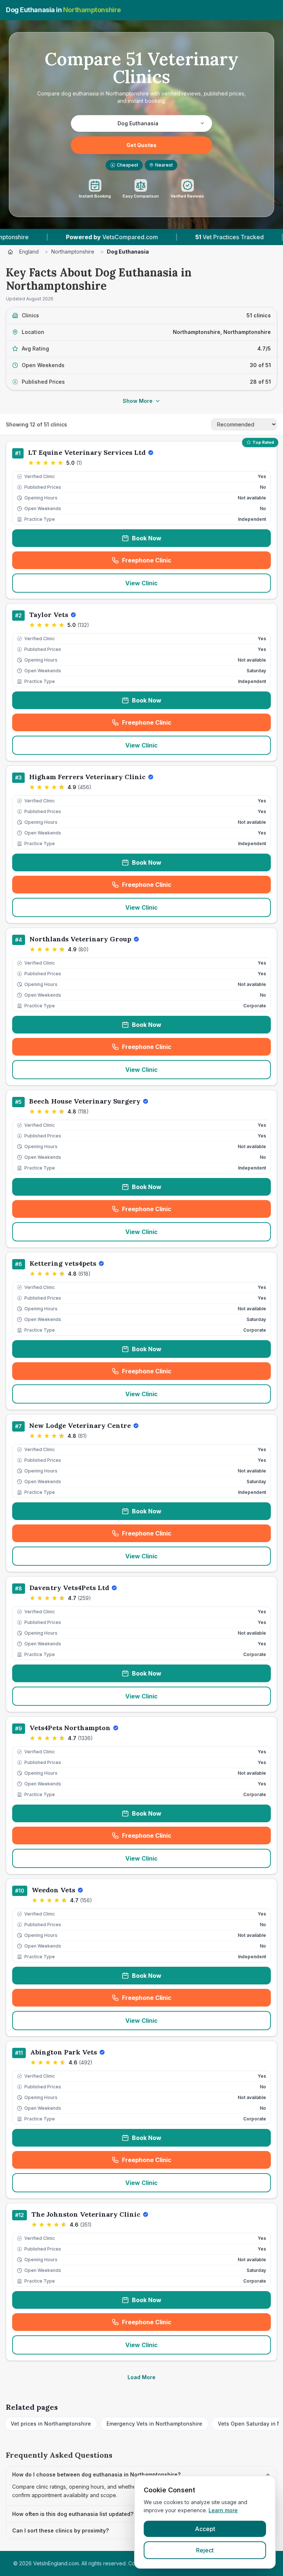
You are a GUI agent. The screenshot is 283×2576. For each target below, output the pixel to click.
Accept (205, 2529)
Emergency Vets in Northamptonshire (154, 2424)
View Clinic (141, 583)
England (29, 252)
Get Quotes (141, 145)
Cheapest (125, 165)
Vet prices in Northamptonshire (51, 2424)
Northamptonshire (73, 252)
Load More (141, 2377)
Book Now (147, 538)
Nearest (164, 165)
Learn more (223, 2510)
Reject (205, 2550)
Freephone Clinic (171, 562)
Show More (138, 401)
